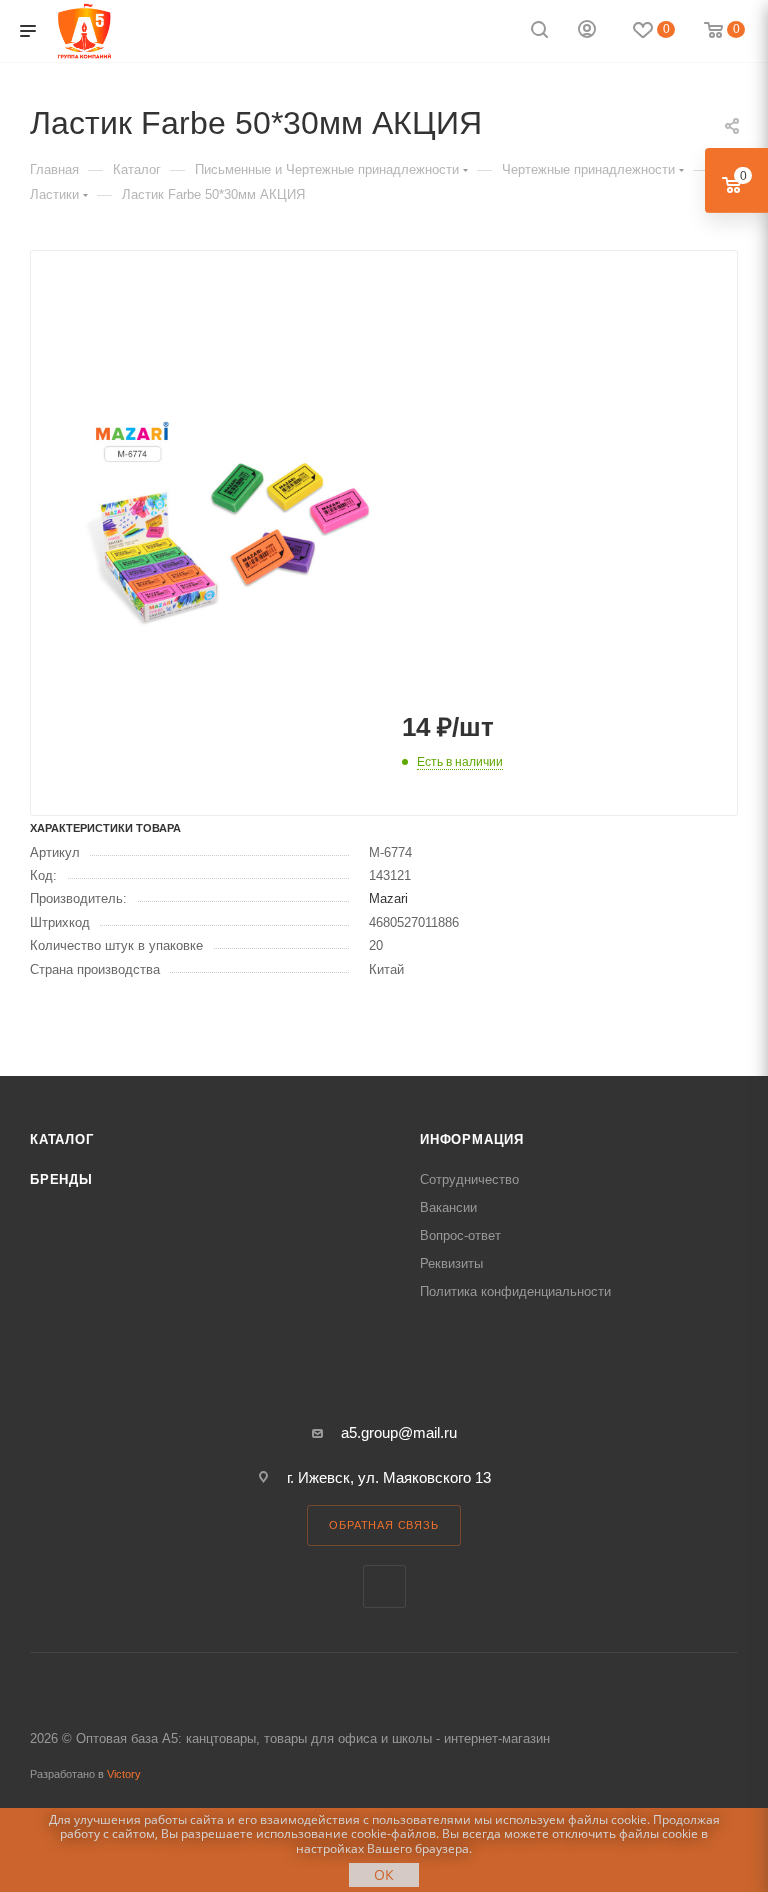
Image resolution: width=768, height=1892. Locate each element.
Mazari (388, 898)
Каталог (62, 1139)
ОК (384, 1874)
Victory (124, 1774)
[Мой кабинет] (587, 31)
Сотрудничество (469, 1179)
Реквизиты (451, 1263)
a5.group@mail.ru (399, 1432)
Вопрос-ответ (460, 1235)
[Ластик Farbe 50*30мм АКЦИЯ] (227, 523)
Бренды (61, 1179)
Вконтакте (384, 1586)
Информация (472, 1139)
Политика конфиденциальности (515, 1291)
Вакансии (448, 1207)
